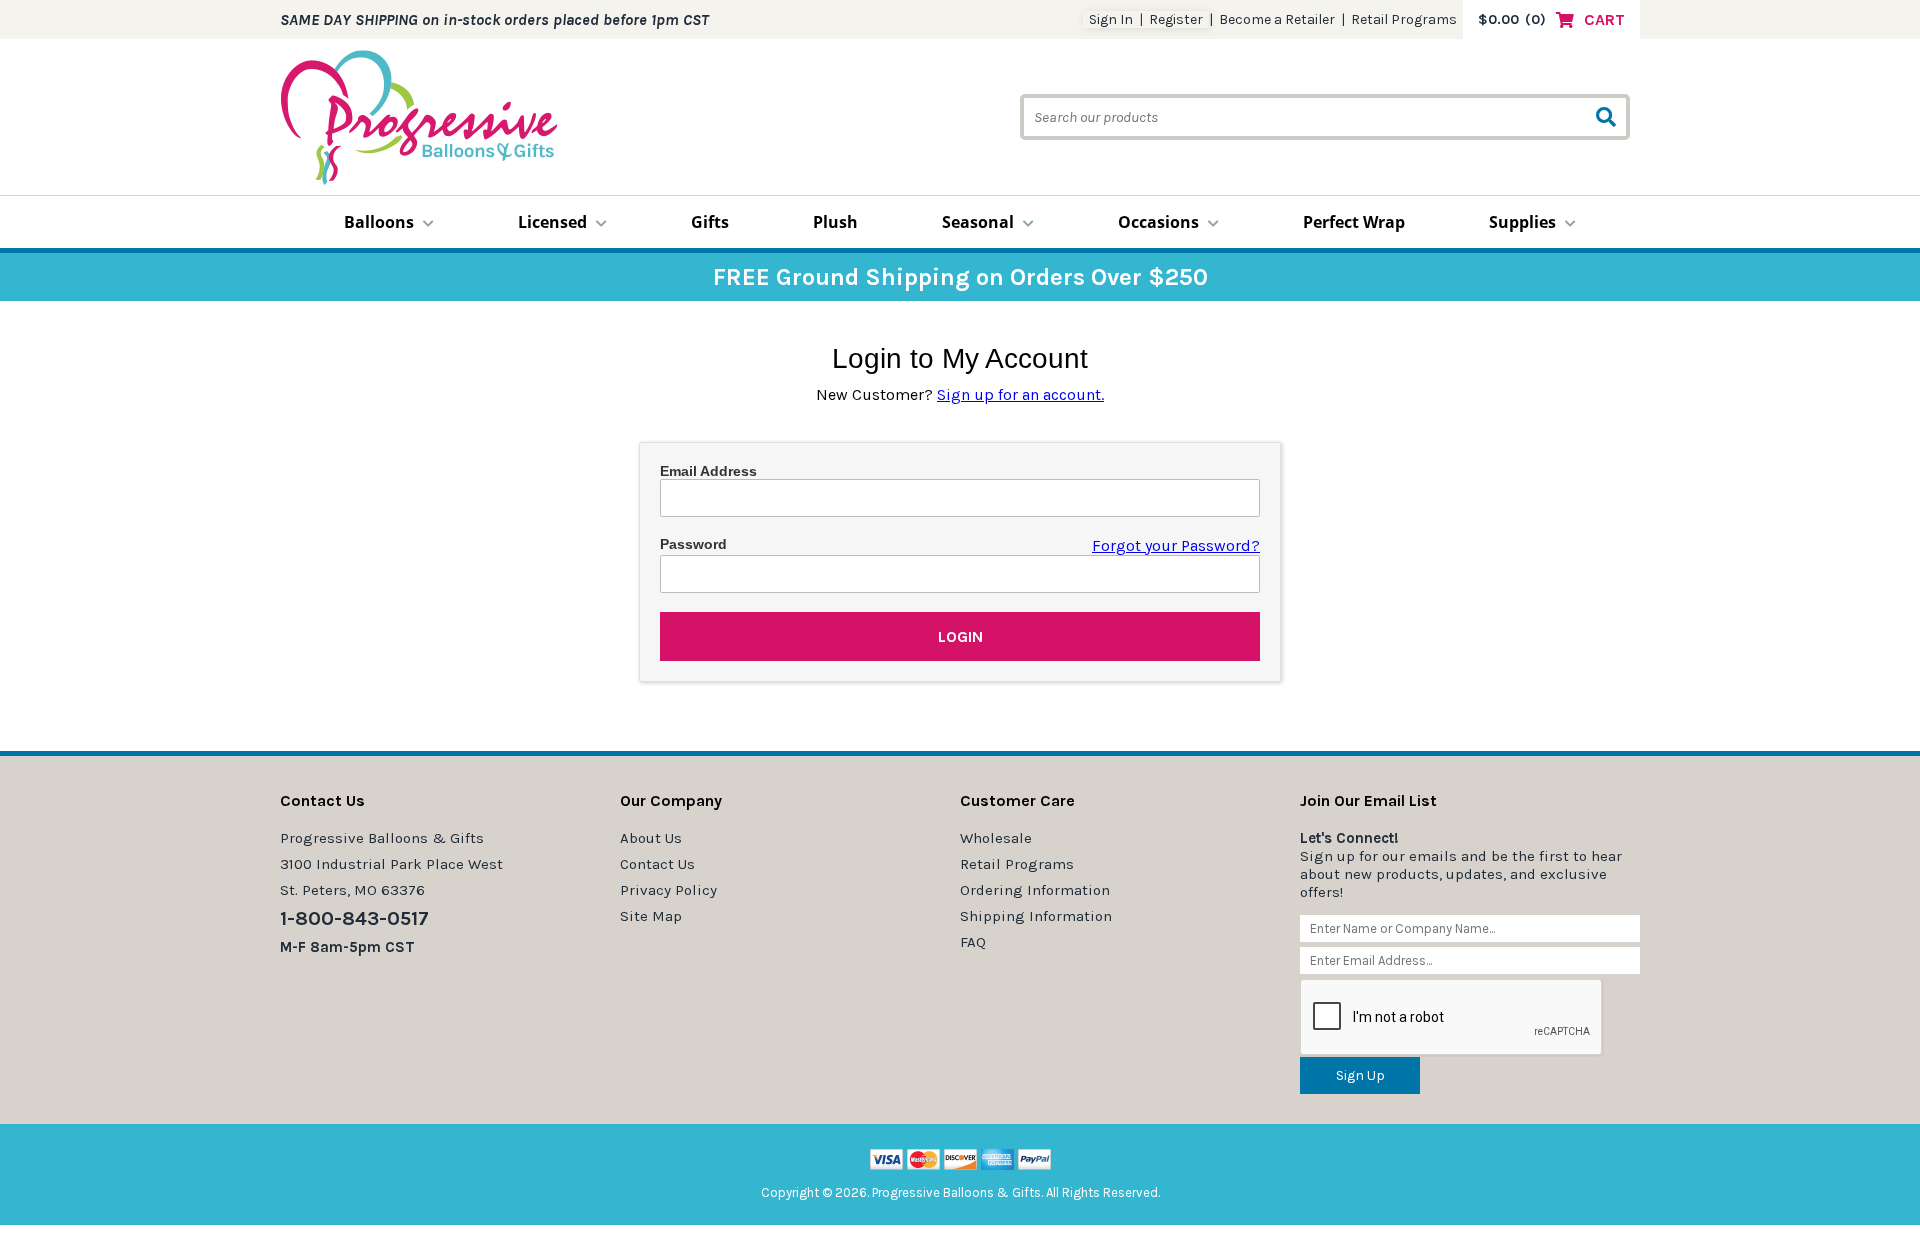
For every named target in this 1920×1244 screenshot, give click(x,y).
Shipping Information (1036, 916)
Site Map (651, 916)
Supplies (1522, 222)
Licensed (552, 222)
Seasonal (978, 222)
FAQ (973, 942)
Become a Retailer (1277, 19)
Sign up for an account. (1020, 394)
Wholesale (996, 838)
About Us (651, 838)
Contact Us (657, 864)
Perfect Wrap (1354, 222)
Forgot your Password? (1176, 545)
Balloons (379, 222)
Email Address (708, 471)
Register (1176, 19)
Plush (835, 222)
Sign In (1111, 19)
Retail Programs (1404, 19)
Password (693, 544)
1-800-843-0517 (354, 918)
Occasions (1158, 222)
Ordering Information (1035, 890)
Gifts (710, 222)
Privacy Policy (668, 890)
